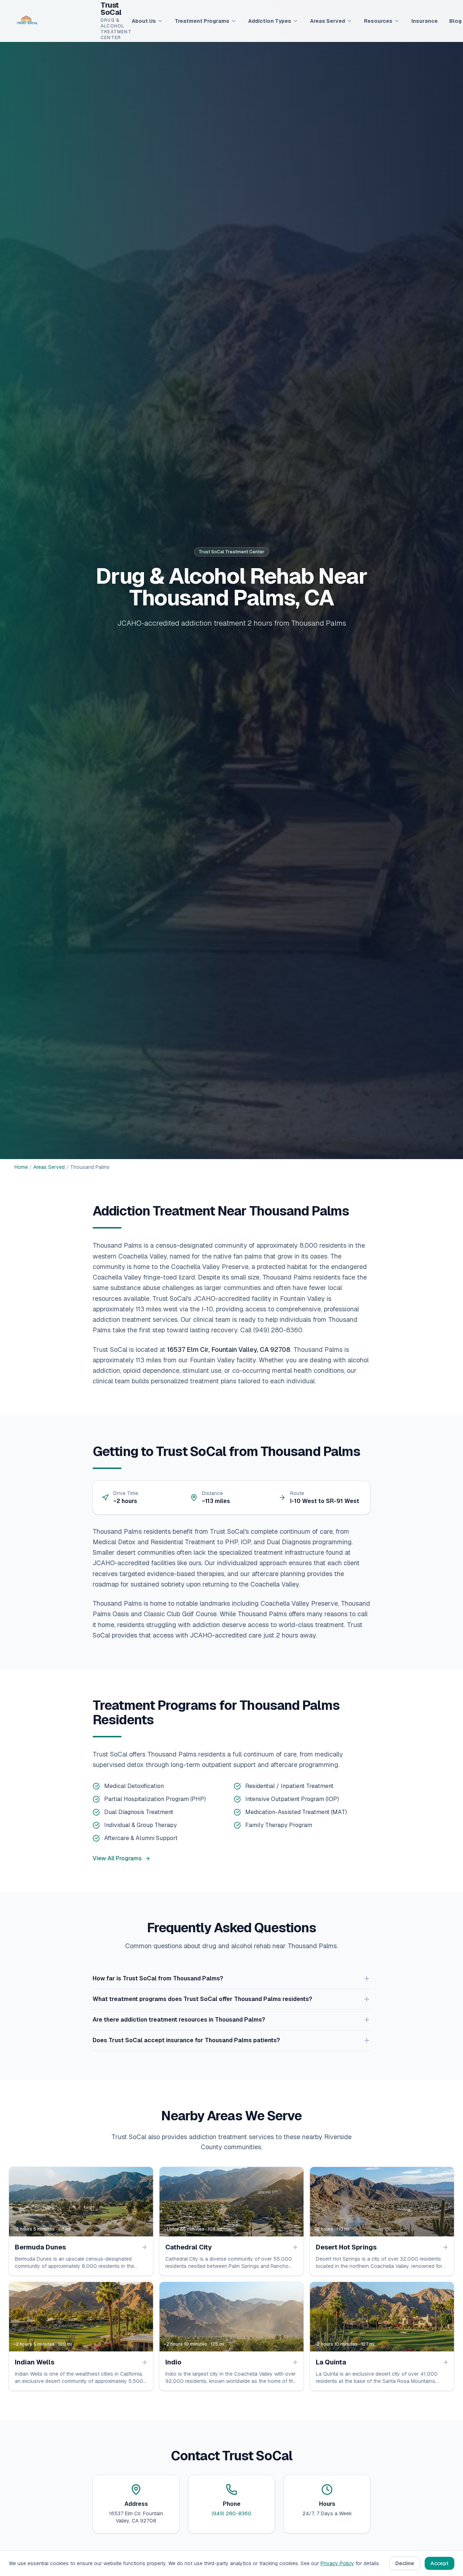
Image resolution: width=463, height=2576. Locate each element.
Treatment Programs (202, 21)
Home (21, 1167)
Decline (405, 2563)
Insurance (424, 21)
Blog (455, 21)
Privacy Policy (337, 2563)
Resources (378, 21)
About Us (144, 21)
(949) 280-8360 (231, 2513)
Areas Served (328, 21)
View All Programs (117, 1858)
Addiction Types (270, 21)
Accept (439, 2563)
